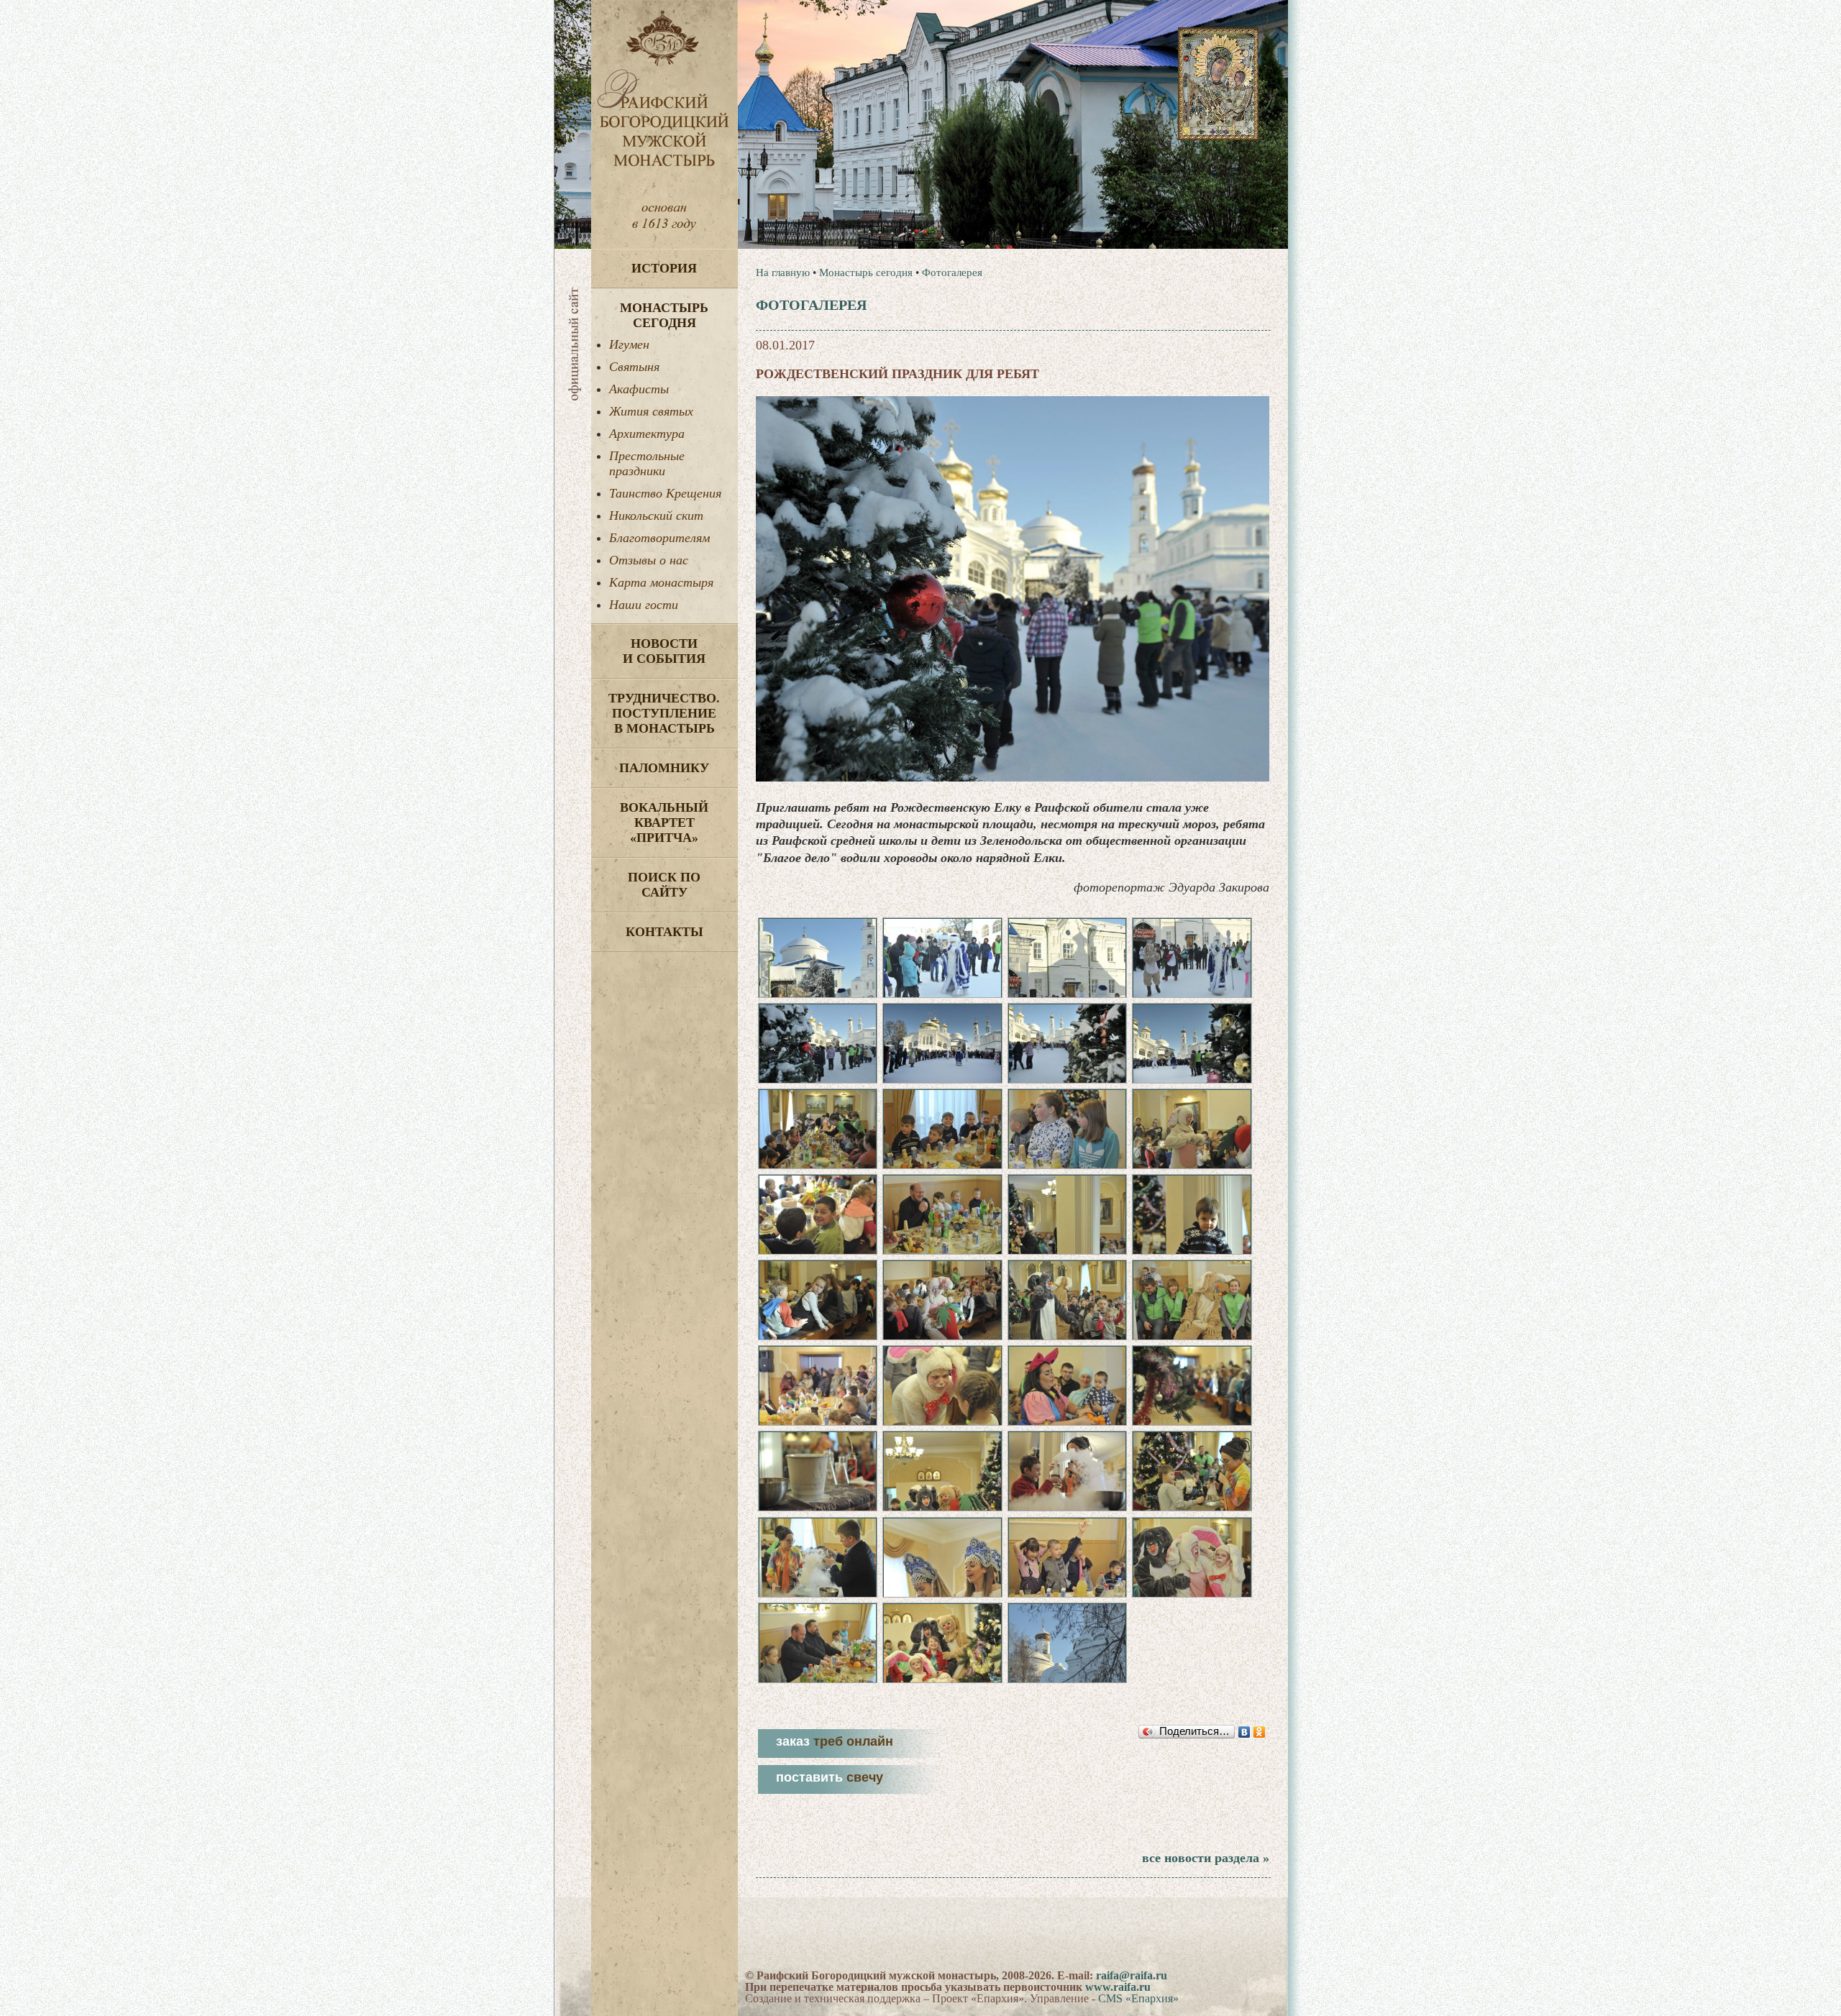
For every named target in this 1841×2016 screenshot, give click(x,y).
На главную (783, 272)
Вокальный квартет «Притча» (664, 823)
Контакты (664, 932)
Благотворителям (659, 538)
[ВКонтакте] (1244, 1732)
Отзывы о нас (649, 560)
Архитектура (647, 434)
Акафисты (639, 389)
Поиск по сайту (664, 885)
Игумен (629, 344)
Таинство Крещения (665, 493)
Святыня (634, 367)
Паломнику (664, 768)
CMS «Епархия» (1138, 1998)
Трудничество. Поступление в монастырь (664, 713)
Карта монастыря (661, 582)
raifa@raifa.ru (1132, 1975)
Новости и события (664, 651)
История (664, 268)
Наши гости (644, 605)
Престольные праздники (647, 463)
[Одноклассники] (1260, 1732)
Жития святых (651, 411)
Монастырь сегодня (664, 315)
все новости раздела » (1206, 1858)
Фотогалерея (952, 272)
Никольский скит (656, 516)
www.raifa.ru (1118, 1987)
